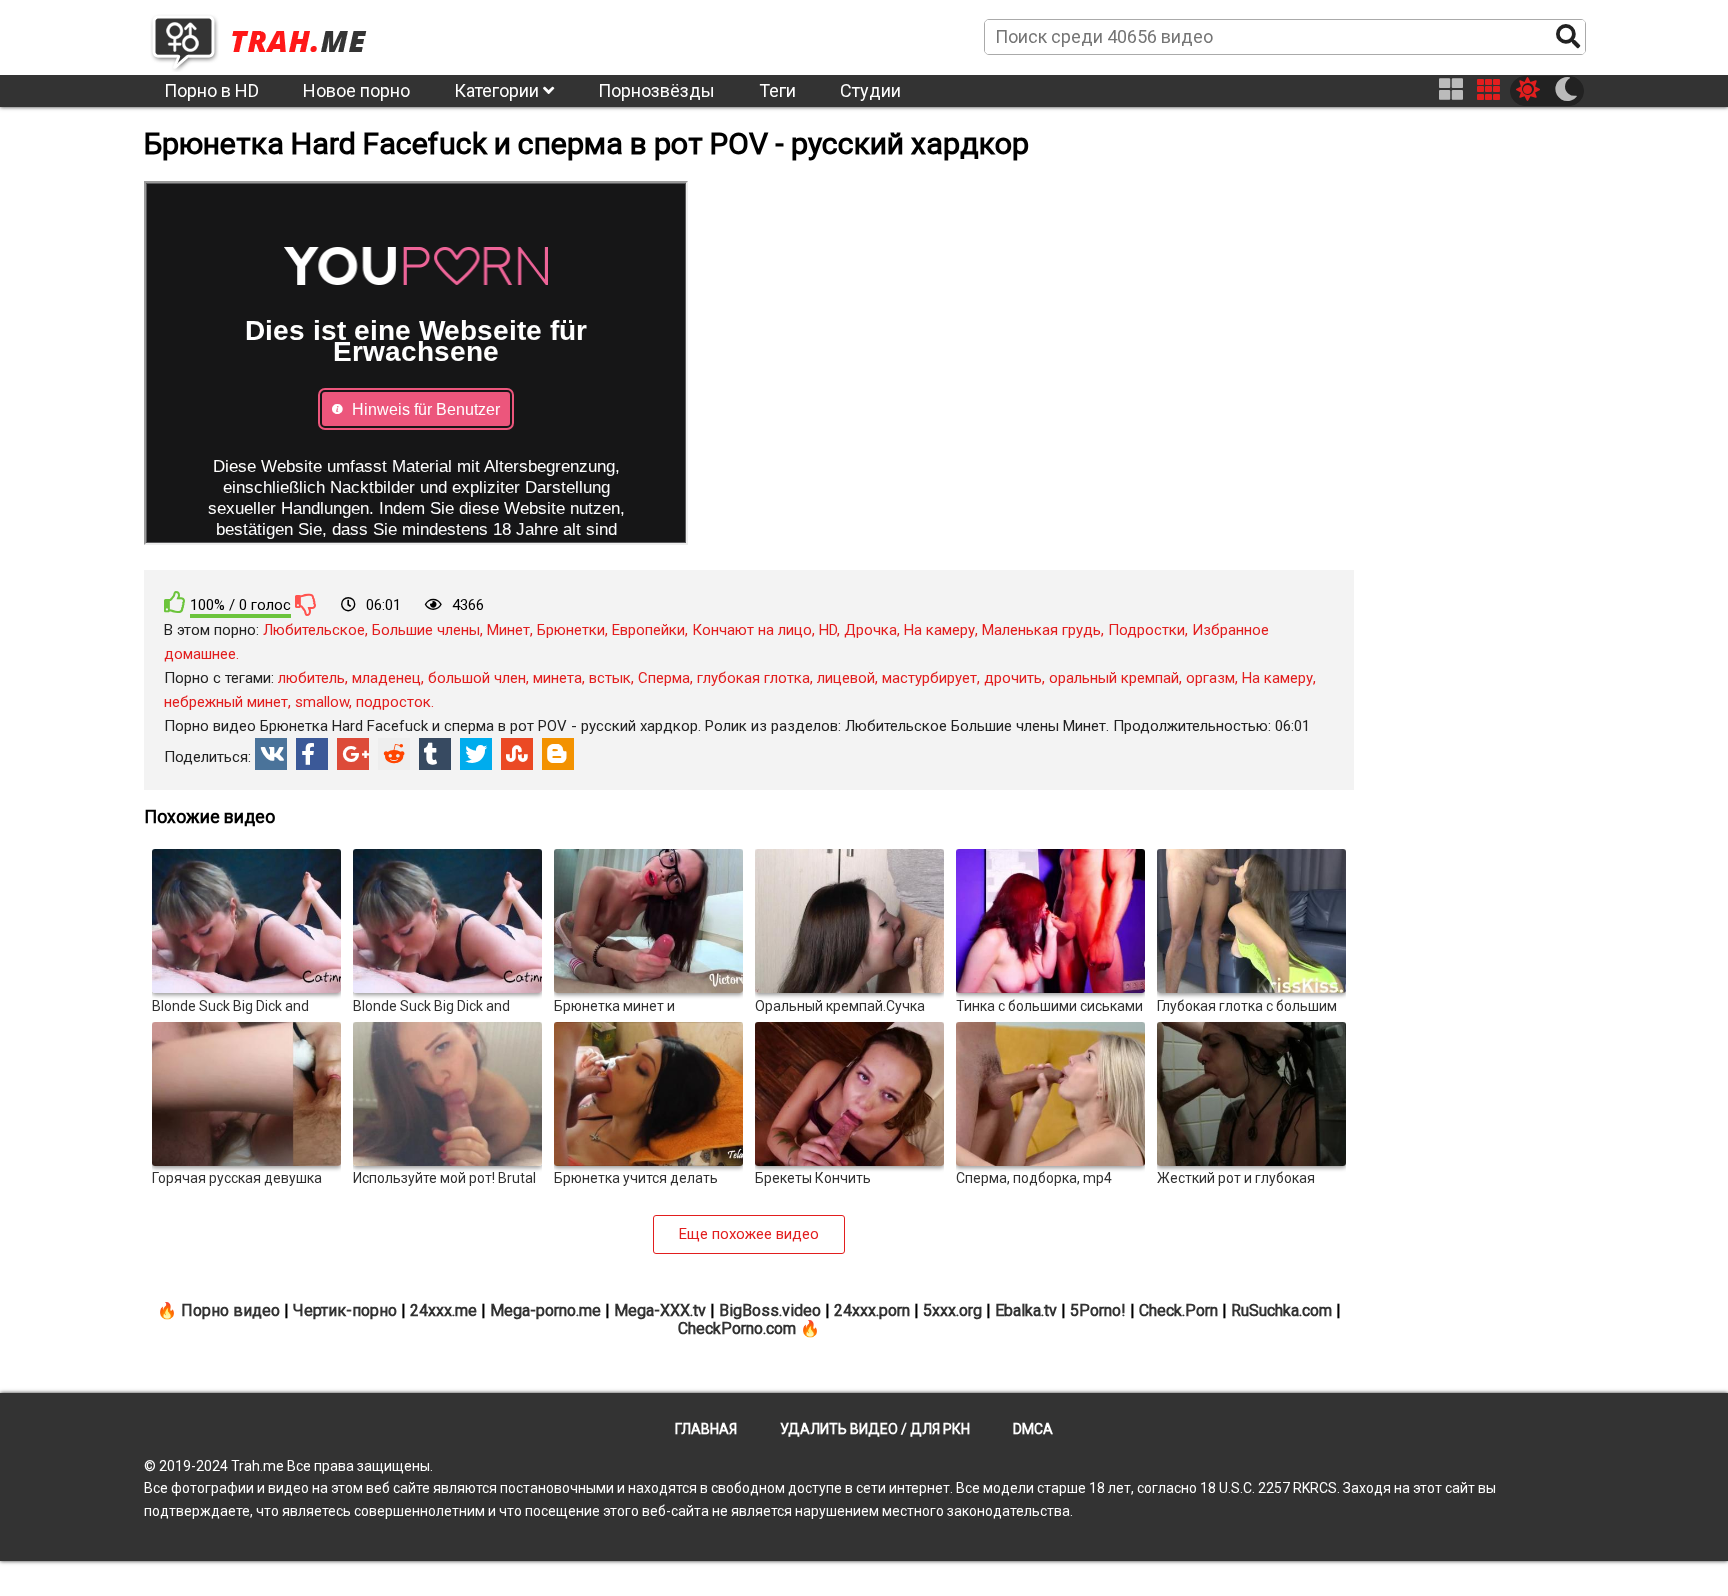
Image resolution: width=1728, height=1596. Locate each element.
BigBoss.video (770, 1310)
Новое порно (356, 90)
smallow (322, 702)
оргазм (1210, 678)
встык (610, 678)
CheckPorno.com (737, 1328)
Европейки (648, 630)
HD (828, 630)
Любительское (314, 630)
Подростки (1146, 630)
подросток (393, 702)
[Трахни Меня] (269, 36)
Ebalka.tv (1026, 1310)
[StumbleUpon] (517, 754)
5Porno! (1098, 1310)
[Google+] (353, 754)
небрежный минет (226, 702)
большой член (477, 678)
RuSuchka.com (1281, 1310)
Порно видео (230, 1310)
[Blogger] (558, 754)
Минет (508, 630)
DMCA (1033, 1429)
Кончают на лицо (752, 630)
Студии (870, 90)
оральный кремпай (1114, 678)
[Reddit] (394, 754)
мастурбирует (929, 678)
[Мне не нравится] (306, 604)
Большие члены (426, 630)
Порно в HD (211, 90)
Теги (777, 90)
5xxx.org (952, 1310)
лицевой (846, 678)
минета (557, 678)
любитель (311, 678)
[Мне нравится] (175, 602)
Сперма (664, 678)
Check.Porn (1178, 1310)
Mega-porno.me (545, 1310)
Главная (706, 1429)
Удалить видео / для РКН (875, 1429)
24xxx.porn (872, 1310)
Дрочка (870, 630)
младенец (386, 678)
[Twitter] (476, 754)
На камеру (939, 630)
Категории (498, 90)
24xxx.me (443, 1310)
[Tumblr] (435, 754)
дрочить (1013, 678)
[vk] (271, 754)
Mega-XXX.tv (660, 1310)
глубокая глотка (753, 678)
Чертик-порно (345, 1310)
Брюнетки (571, 630)
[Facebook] (312, 754)
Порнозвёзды (656, 90)
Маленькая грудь (1041, 630)
